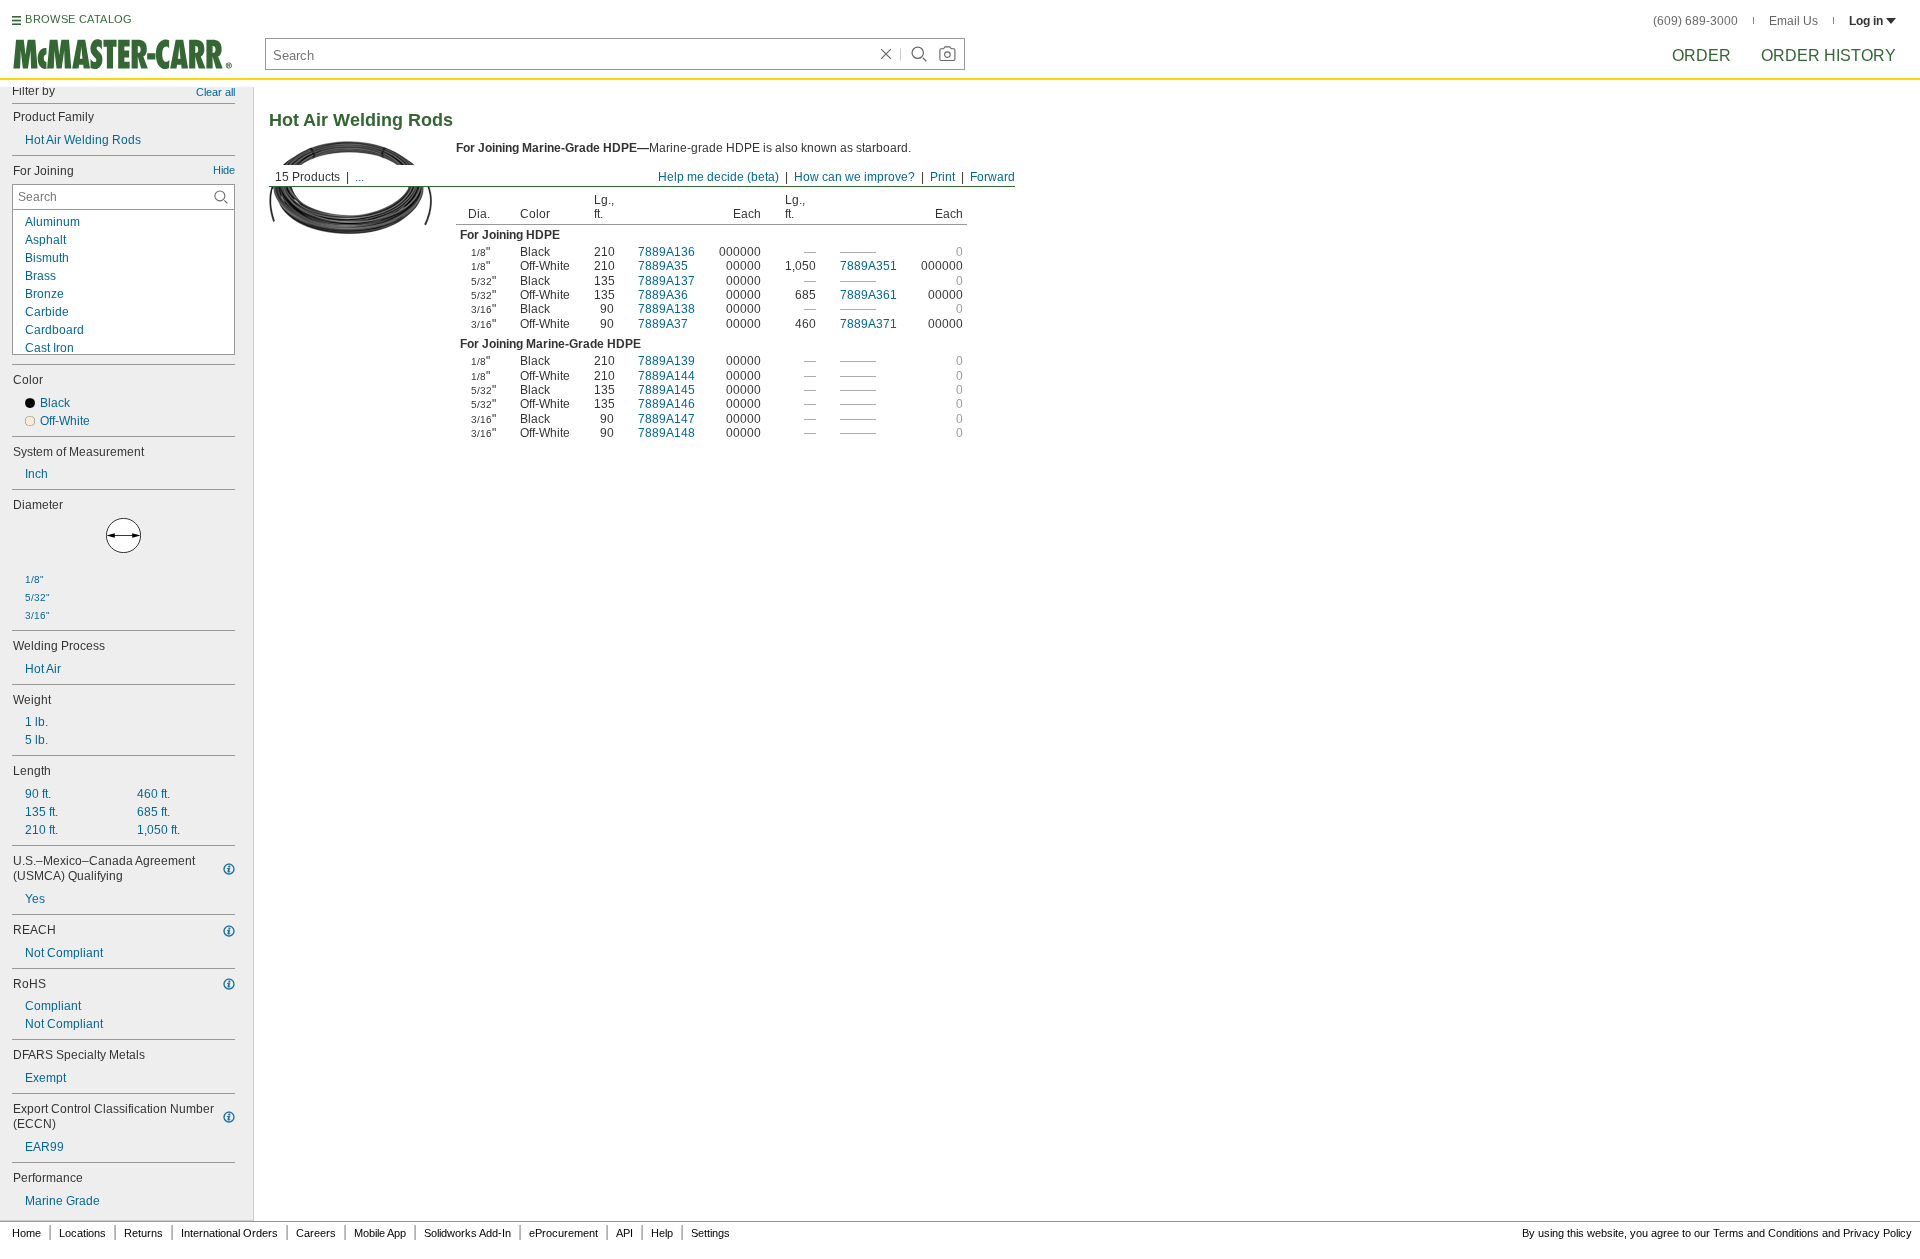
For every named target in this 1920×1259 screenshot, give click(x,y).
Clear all (215, 92)
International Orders (229, 1233)
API (624, 1233)
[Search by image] (947, 54)
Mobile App (380, 1233)
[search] (221, 197)
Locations (82, 1233)
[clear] (886, 54)
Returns (143, 1233)
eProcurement (563, 1233)
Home (26, 1233)
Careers (316, 1233)
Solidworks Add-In (467, 1233)
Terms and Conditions (1766, 1233)
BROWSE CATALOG (78, 19)
